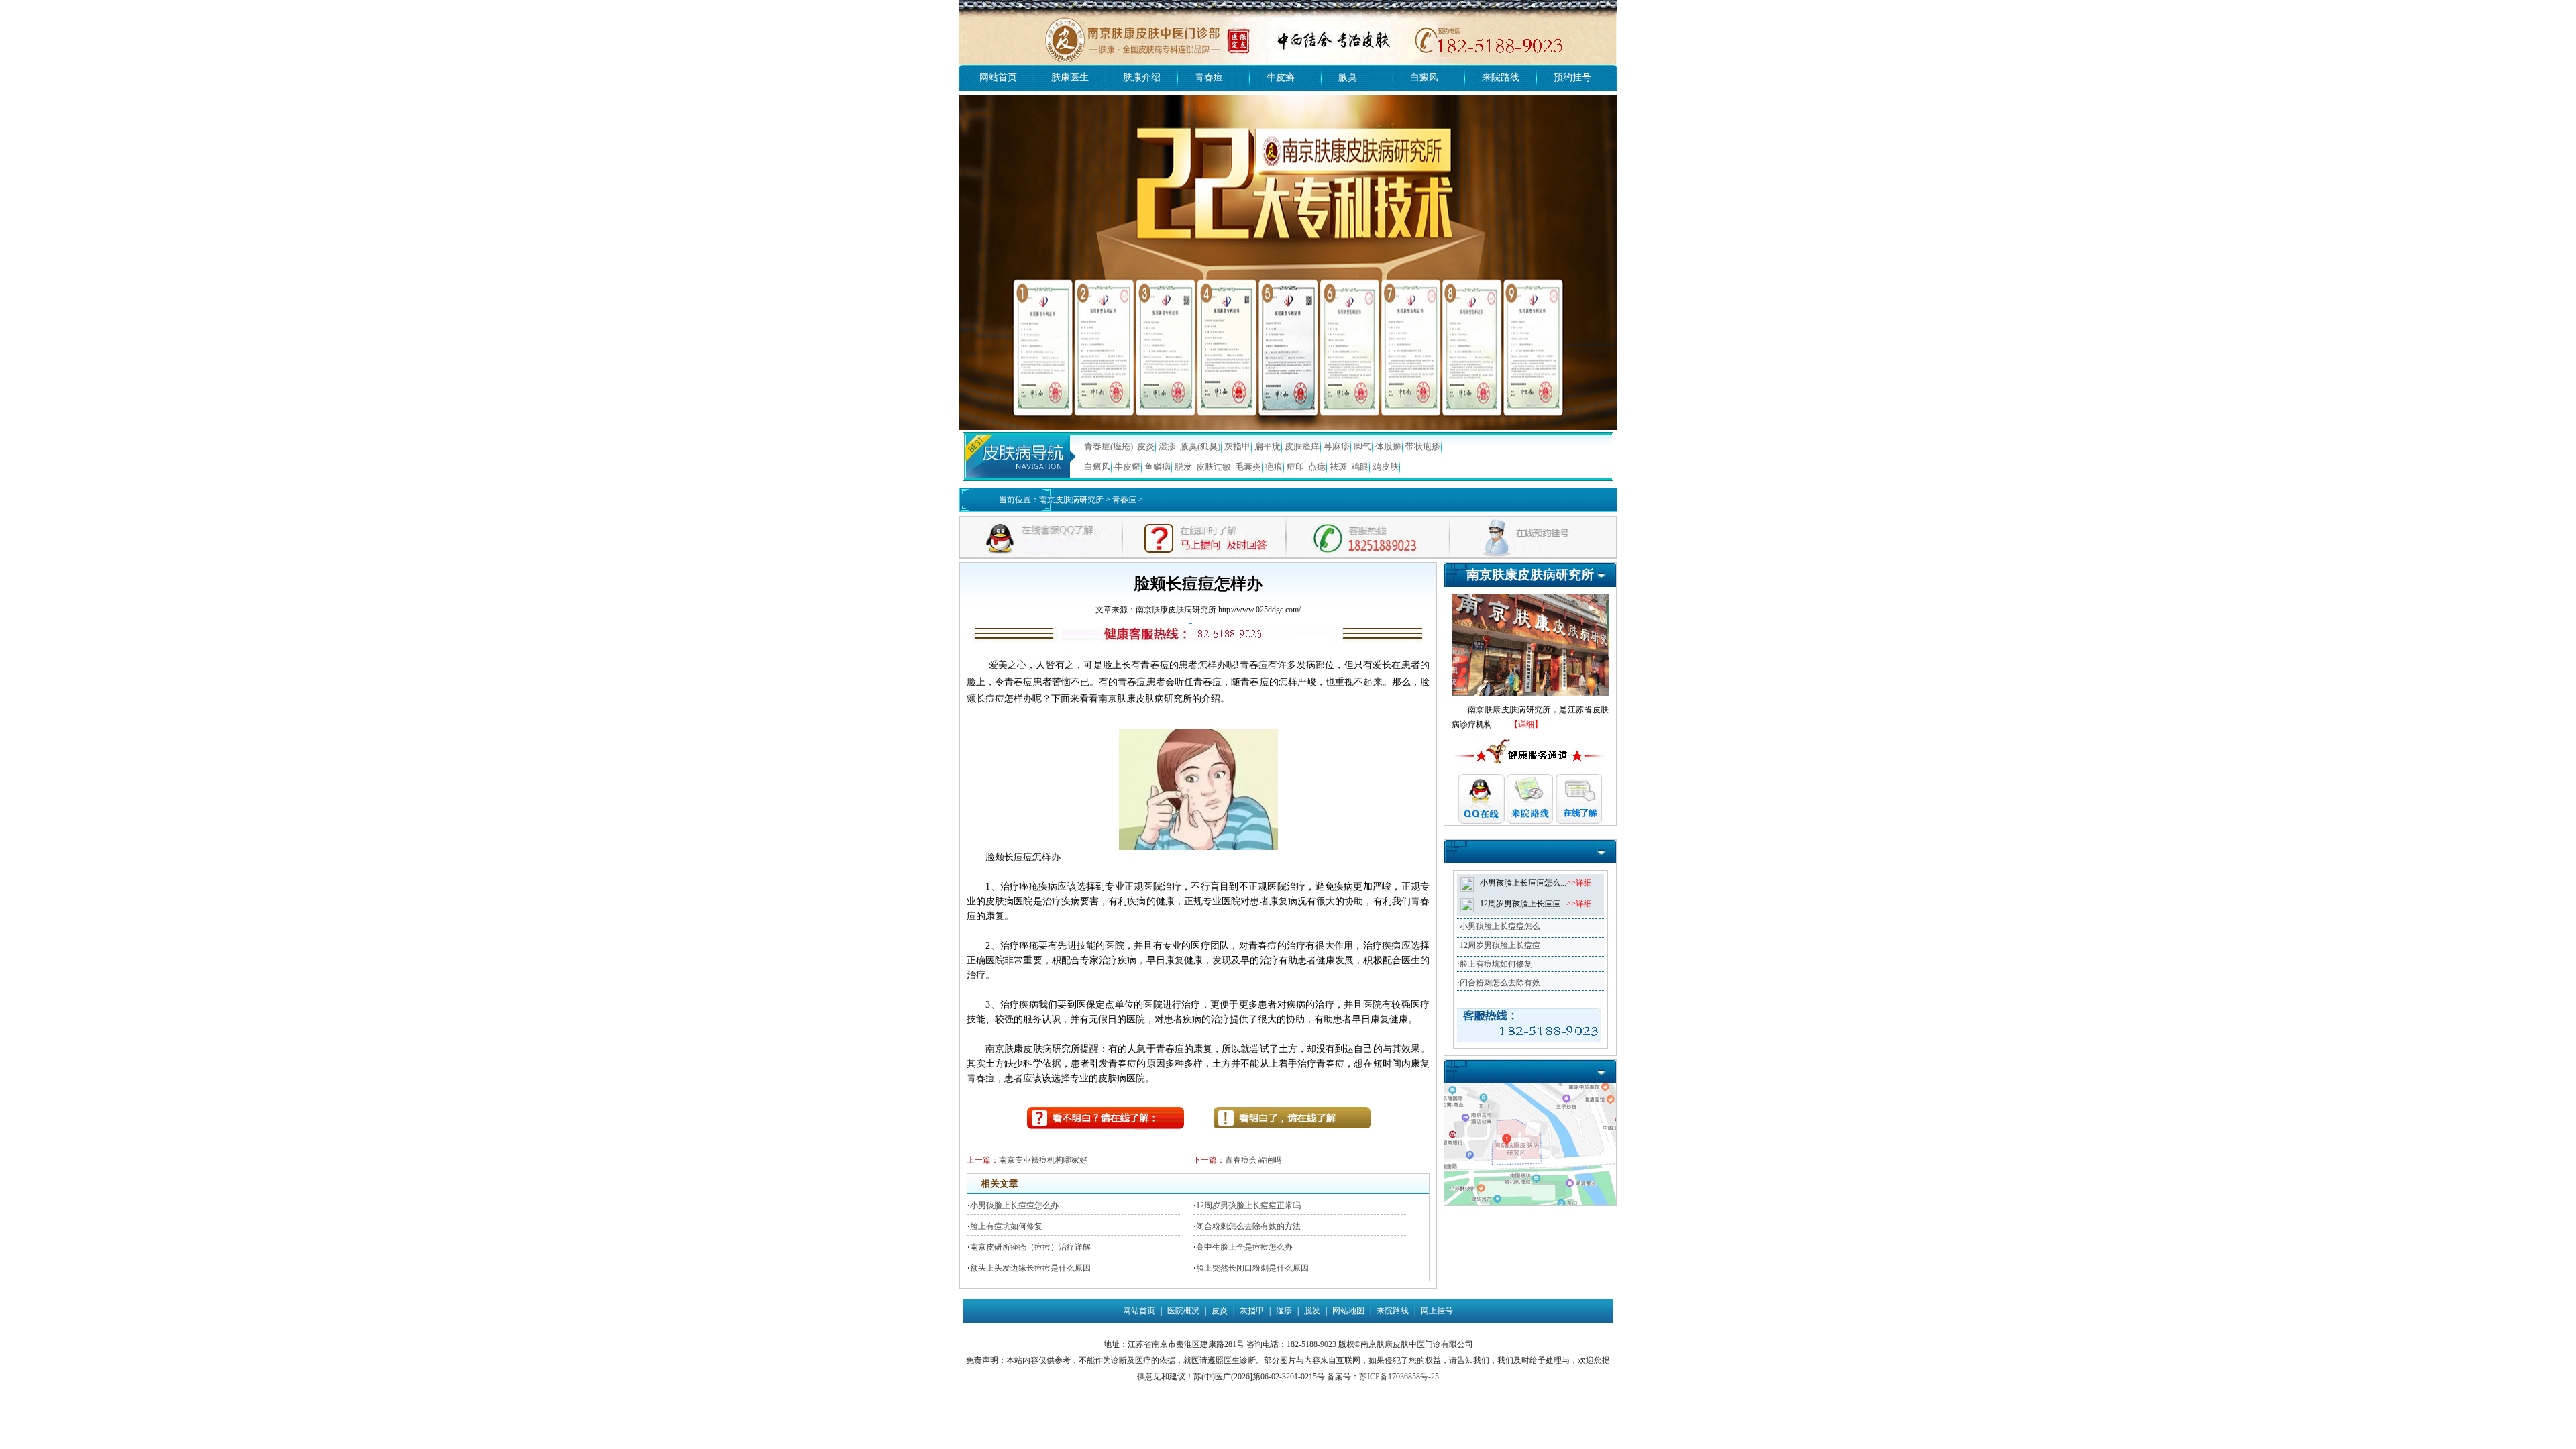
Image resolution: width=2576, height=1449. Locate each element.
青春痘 (1209, 77)
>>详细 (1579, 883)
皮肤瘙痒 (1302, 446)
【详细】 (1526, 724)
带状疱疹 (1423, 446)
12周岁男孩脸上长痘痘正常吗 (1248, 1205)
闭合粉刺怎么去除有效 (1500, 983)
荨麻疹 (1337, 446)
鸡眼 (1360, 467)
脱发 (1183, 467)
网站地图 (1348, 1311)
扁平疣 (1268, 446)
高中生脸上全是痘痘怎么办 (1244, 1247)
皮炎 (1146, 446)
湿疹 (1167, 446)
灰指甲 (1237, 446)
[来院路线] (1530, 1088)
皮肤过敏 (1214, 467)
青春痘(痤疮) (1109, 446)
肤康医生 (1070, 77)
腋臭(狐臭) (1200, 446)
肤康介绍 (1142, 77)
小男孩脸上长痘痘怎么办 (1014, 1205)
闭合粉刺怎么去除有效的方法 (1248, 1226)
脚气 (1362, 446)
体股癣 (1388, 446)
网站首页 (998, 77)
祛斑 (1338, 467)
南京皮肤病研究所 (1071, 500)
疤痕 (1274, 467)
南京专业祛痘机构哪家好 (1043, 1160)
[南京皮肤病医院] (1288, 5)
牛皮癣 (1281, 77)
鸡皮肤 (1386, 467)
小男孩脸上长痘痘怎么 (1500, 926)
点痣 (1317, 467)
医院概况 (1183, 1311)
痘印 (1295, 467)
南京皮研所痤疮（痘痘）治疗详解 (1030, 1247)
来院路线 (1501, 77)
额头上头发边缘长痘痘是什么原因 (1030, 1268)
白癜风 (1424, 77)
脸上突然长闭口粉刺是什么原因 (1252, 1268)
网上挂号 (1437, 1311)
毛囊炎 (1248, 467)
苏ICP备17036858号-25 (1399, 1377)
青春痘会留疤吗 (1253, 1160)
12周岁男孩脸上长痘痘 (1500, 945)
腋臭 (1348, 77)
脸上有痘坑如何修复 (1006, 1226)
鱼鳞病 (1158, 467)
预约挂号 (1572, 77)
